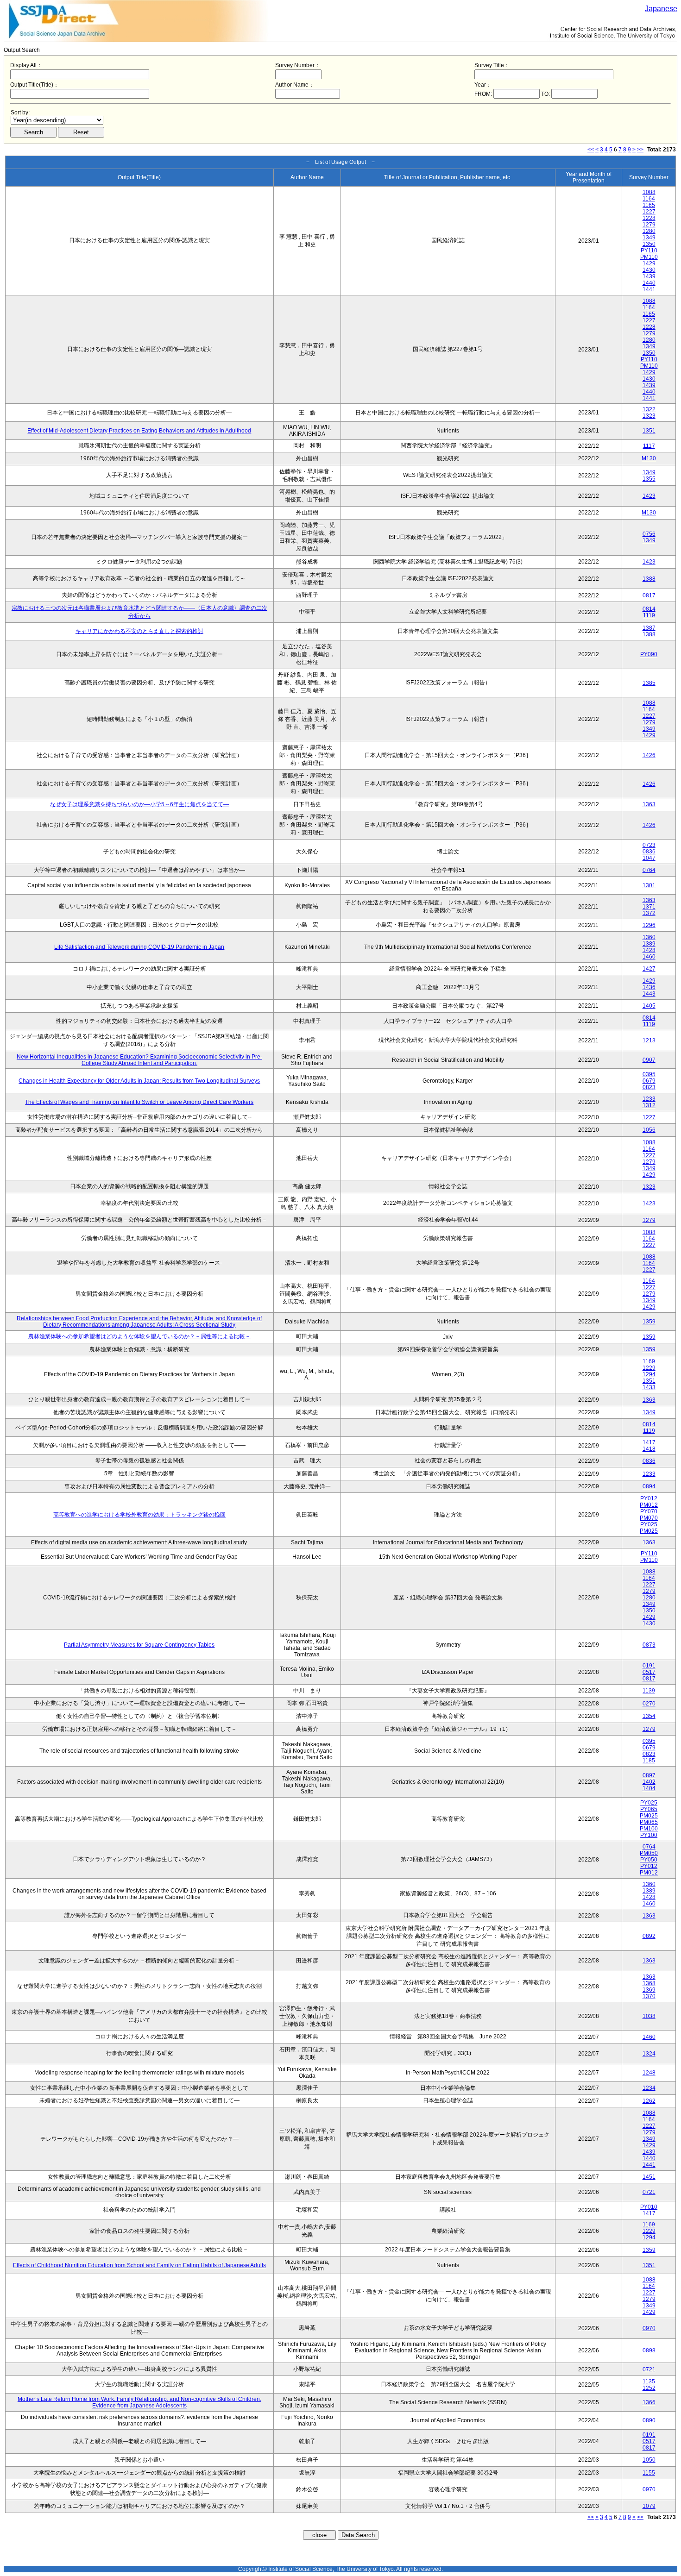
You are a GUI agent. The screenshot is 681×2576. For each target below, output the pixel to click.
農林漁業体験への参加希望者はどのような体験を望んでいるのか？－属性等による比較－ (139, 1336)
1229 (649, 1368)
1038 (649, 2016)
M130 (649, 458)
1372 (649, 913)
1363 (649, 804)
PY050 (649, 1860)
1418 (649, 1449)
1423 (649, 496)
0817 (649, 595)
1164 (649, 199)
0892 (649, 1936)
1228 (649, 218)
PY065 (649, 1809)
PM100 (649, 1829)
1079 (649, 2506)
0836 (649, 852)
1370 (649, 1996)
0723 (649, 845)
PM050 (649, 1853)
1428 (649, 950)
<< (591, 150)
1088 (649, 192)
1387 (649, 628)
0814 (649, 609)
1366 (649, 2402)
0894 (649, 1486)
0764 (649, 870)
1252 (649, 2388)
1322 (649, 409)
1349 (649, 238)
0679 (649, 1081)
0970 (649, 2328)
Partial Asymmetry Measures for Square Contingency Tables (139, 1645)
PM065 (649, 1822)
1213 (649, 1040)
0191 (649, 1666)
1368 (649, 1983)
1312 (649, 1105)
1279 (649, 225)
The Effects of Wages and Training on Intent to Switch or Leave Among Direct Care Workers (139, 1102)
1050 (649, 2460)
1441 (649, 289)
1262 (649, 2101)
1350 (649, 244)
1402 (649, 1782)
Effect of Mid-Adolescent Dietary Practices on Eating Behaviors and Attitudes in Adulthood (139, 431)
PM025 (649, 1531)
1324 (649, 2054)
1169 (649, 1361)
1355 (649, 479)
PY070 (649, 1511)
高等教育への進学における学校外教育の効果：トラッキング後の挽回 (139, 1515)
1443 (649, 994)
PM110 (649, 257)
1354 (649, 1716)
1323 (649, 416)
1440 (649, 283)
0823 (649, 1087)
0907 (649, 1060)
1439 (649, 276)
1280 (649, 231)
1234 (649, 2088)
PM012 (649, 1505)
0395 (649, 1074)
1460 (649, 957)
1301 (649, 885)
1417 (649, 1442)
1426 (649, 755)
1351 (649, 431)
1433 (649, 1387)
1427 (649, 969)
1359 (649, 1322)
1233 (649, 1099)
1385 (649, 683)
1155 (649, 2473)
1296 (649, 925)
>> (640, 150)
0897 (649, 1775)
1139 (649, 1691)
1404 (649, 1788)
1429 (649, 263)
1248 (649, 2073)
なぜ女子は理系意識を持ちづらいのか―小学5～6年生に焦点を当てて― (139, 804)
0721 (649, 2192)
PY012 (649, 1498)
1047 (649, 858)
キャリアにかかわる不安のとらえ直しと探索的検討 (139, 631)
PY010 (649, 2207)
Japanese (661, 9)
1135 (649, 2382)
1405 (649, 1006)
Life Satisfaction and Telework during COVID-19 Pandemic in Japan (139, 947)
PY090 (649, 654)
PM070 (649, 1518)
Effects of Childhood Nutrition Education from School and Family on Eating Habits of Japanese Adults (139, 2265)
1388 (649, 579)
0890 (649, 2420)
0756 (649, 534)
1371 (649, 907)
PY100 (649, 1835)
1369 (649, 1990)
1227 (649, 212)
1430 (649, 270)
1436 (649, 987)
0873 (649, 1645)
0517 (649, 1672)
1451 (649, 2177)
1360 (649, 937)
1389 (649, 944)
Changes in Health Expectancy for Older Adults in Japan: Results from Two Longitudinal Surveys (139, 1081)
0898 (649, 2350)
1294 (649, 1374)
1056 (649, 1130)
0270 (649, 1704)
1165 (649, 205)
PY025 (649, 1524)
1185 (649, 1761)
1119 (649, 615)
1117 (649, 446)
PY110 (649, 251)
